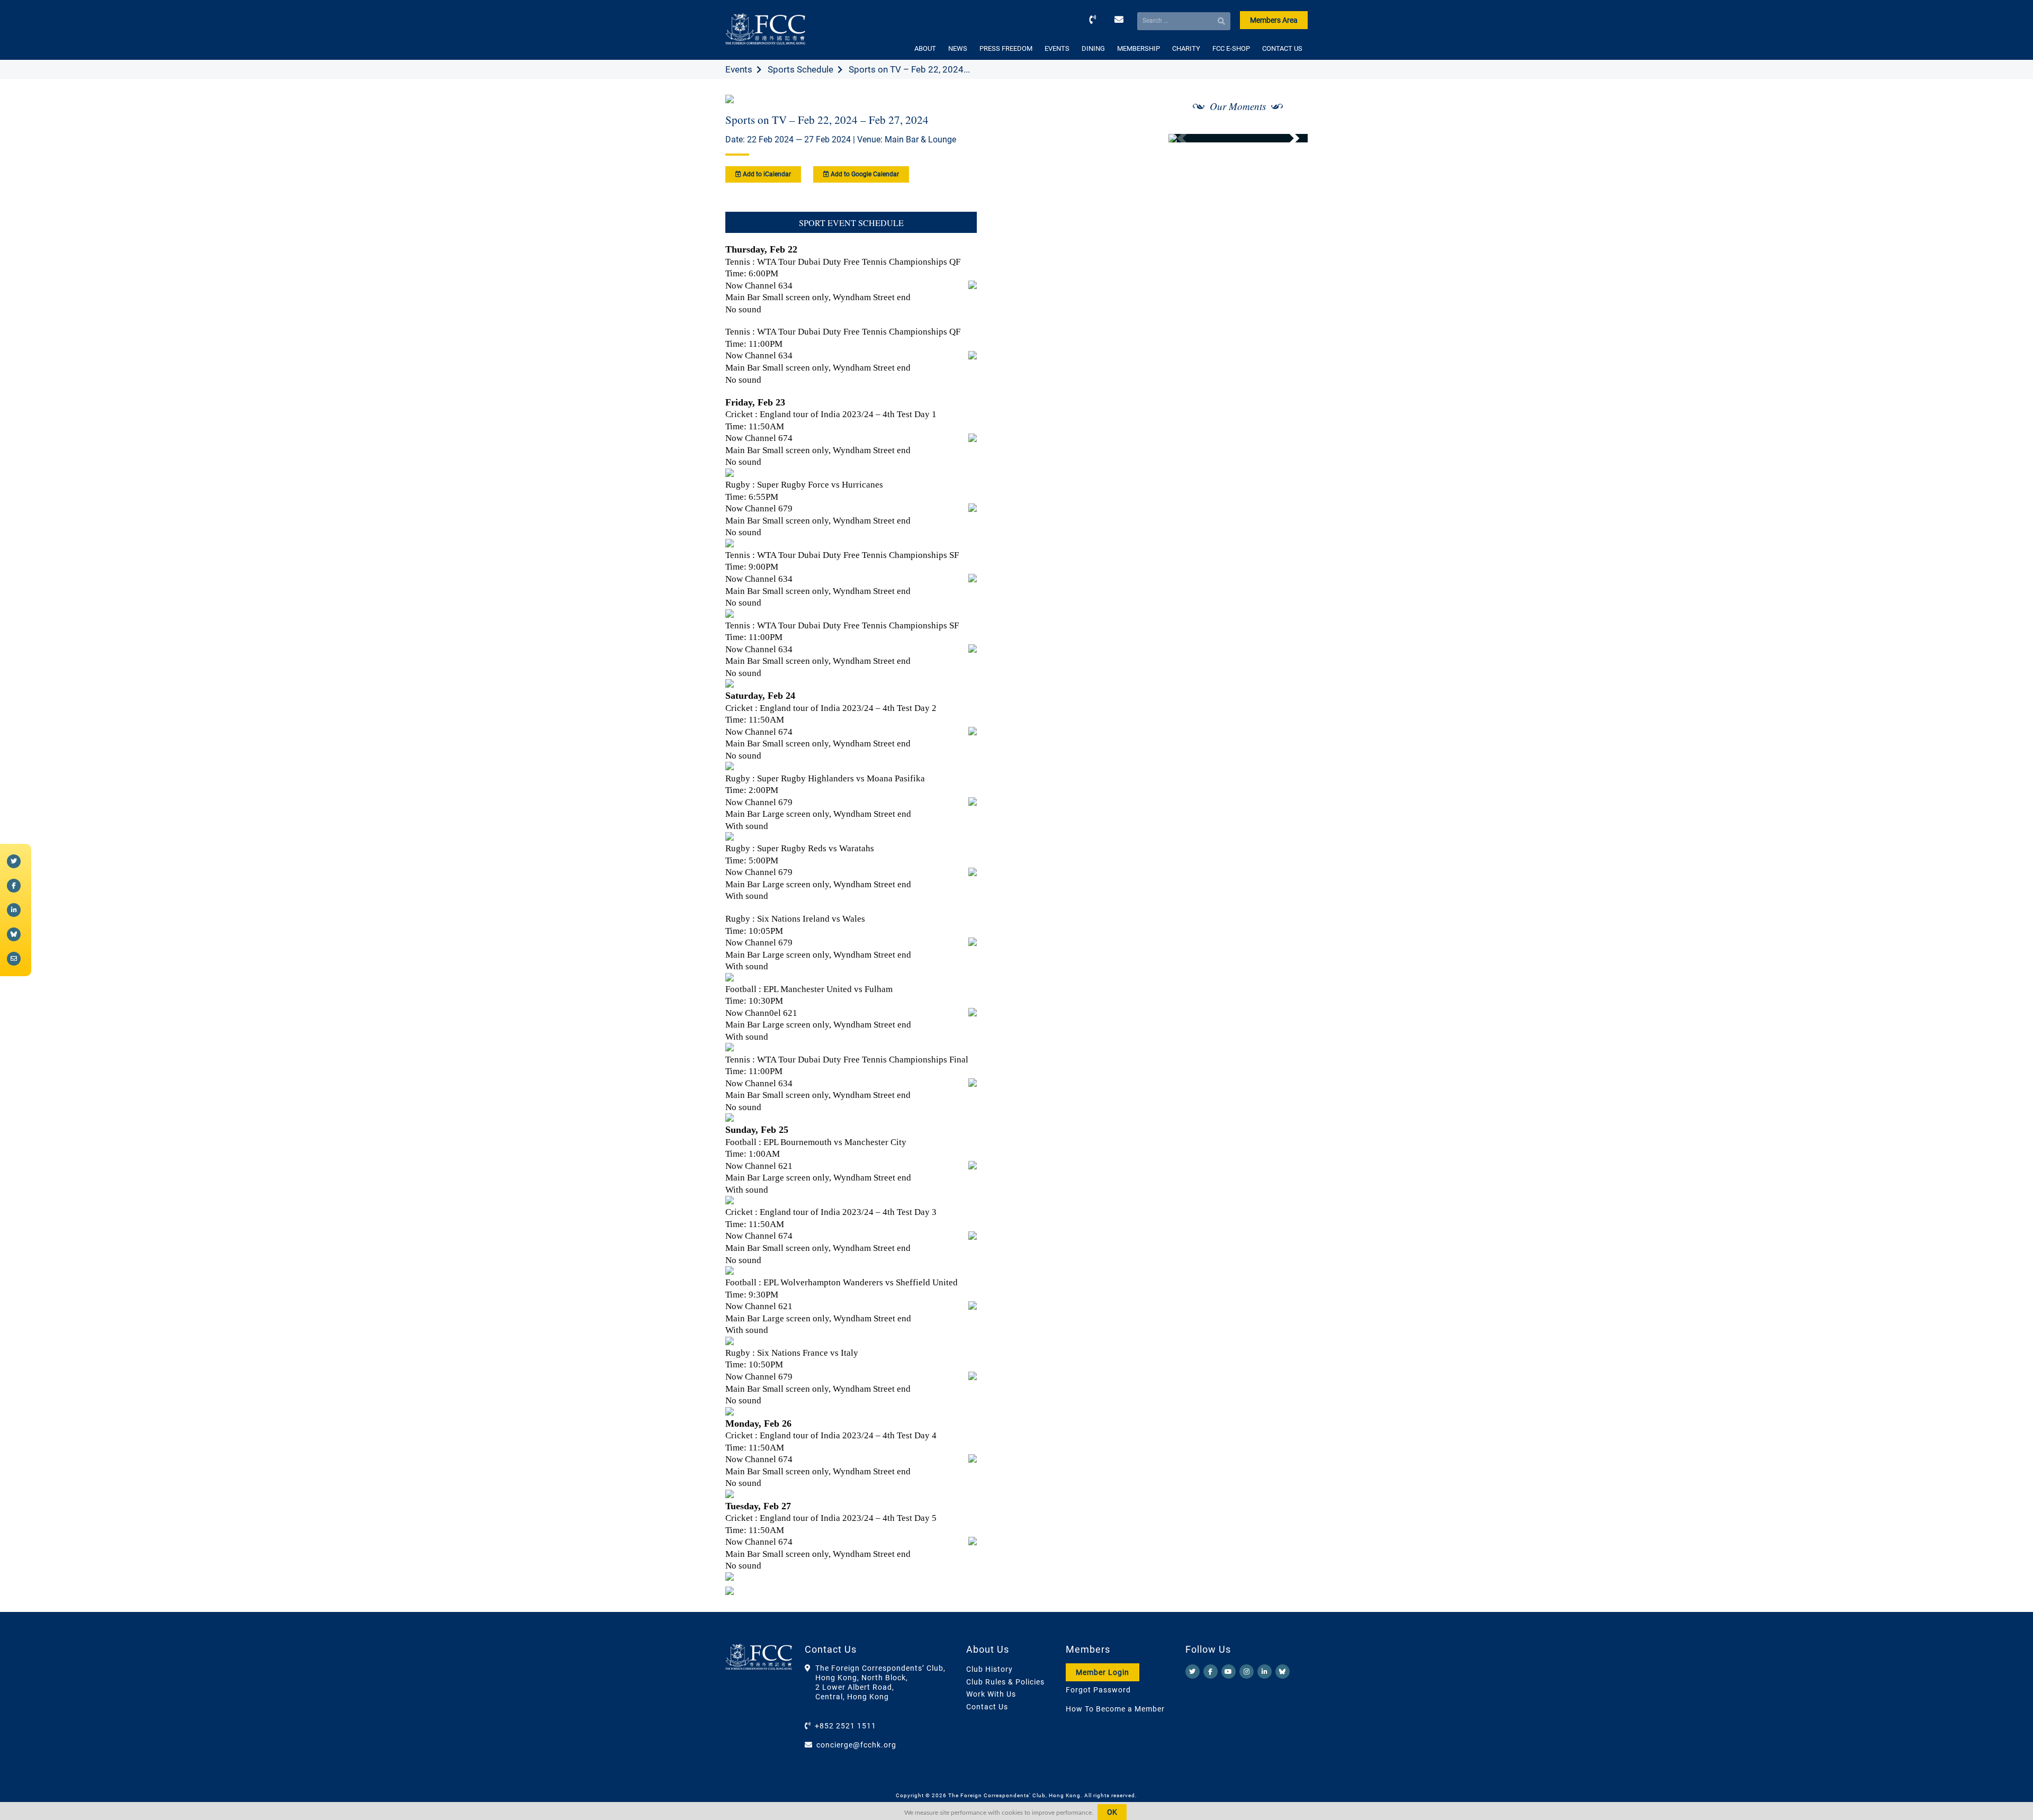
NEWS (958, 48)
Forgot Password (1098, 1690)
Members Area (1274, 20)
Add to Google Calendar (864, 174)
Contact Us (987, 1707)
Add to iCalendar (766, 174)
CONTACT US (1282, 48)
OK (1112, 1812)
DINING (1093, 48)
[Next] (1288, 138)
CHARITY (1186, 48)
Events (739, 69)
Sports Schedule (800, 69)
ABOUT (925, 48)
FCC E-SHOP (1231, 48)
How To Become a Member (1115, 1709)
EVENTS (1057, 48)
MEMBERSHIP (1139, 48)
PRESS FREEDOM (1006, 48)
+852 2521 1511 (845, 1726)
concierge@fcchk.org (856, 1745)
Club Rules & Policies (1005, 1682)
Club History (989, 1669)
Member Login (1103, 1672)
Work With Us (991, 1694)
